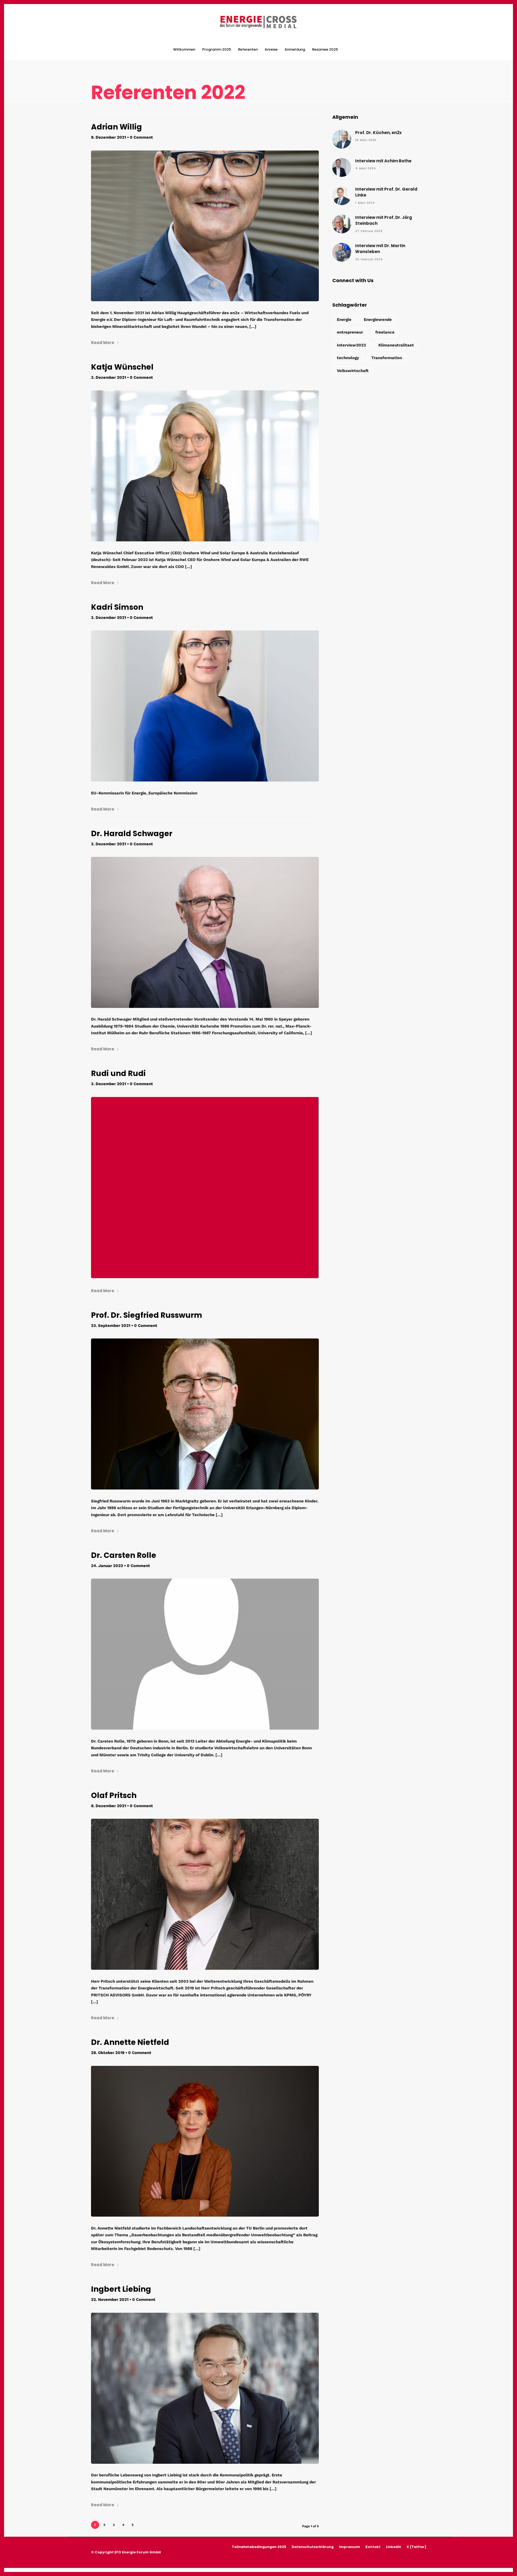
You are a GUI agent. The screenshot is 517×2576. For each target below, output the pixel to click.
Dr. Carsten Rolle (124, 1555)
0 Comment (141, 137)
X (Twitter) (416, 2547)
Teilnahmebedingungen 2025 (259, 2547)
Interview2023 (351, 345)
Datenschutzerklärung (313, 2547)
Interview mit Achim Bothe (383, 161)
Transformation (387, 358)
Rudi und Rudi (118, 1073)
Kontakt (373, 2547)
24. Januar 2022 (107, 1566)
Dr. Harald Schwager (132, 834)
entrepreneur (350, 332)
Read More (103, 343)
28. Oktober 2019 (108, 2053)
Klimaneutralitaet (396, 345)
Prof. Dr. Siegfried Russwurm (147, 1315)
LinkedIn (394, 2547)
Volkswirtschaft (353, 371)
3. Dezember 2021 (109, 377)
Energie (344, 320)
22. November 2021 (110, 2300)
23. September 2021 (111, 1326)
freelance (385, 332)
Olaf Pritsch (114, 1795)
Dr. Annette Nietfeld (130, 2042)
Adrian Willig (116, 127)
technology (348, 358)
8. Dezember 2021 (109, 1806)
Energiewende (378, 320)
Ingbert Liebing (121, 2289)
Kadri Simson (117, 607)
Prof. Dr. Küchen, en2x (378, 133)
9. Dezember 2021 (109, 137)
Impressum (350, 2547)
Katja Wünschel (122, 367)
